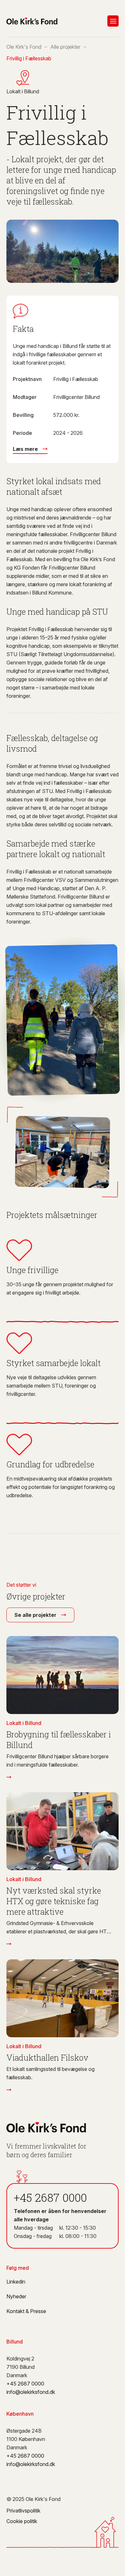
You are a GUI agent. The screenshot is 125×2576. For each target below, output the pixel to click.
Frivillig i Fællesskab (29, 58)
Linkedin (16, 2282)
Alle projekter (65, 47)
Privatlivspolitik (23, 2511)
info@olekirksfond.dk (31, 2392)
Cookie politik (22, 2521)
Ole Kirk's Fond (24, 47)
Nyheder (16, 2296)
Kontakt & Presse (26, 2311)
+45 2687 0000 (50, 2197)
